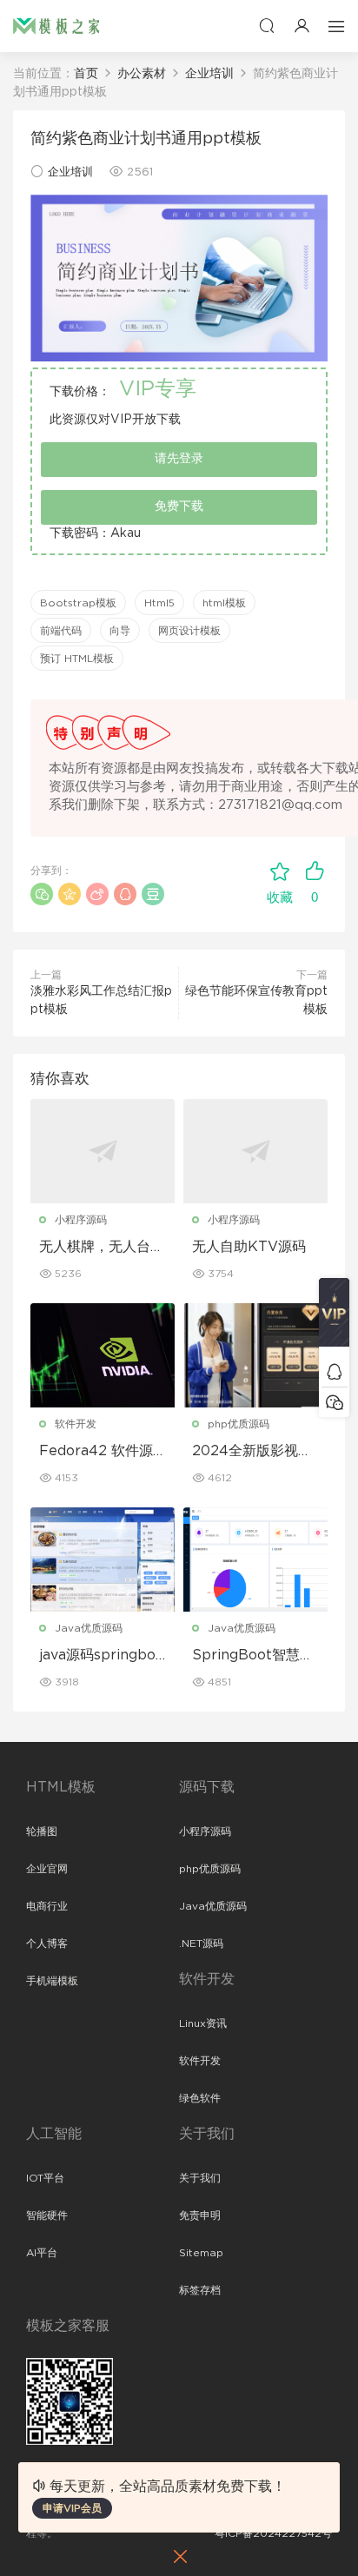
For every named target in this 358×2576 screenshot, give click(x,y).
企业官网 (47, 1869)
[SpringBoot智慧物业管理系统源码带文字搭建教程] (255, 1560)
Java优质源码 (89, 1628)
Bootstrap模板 (78, 603)
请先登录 (179, 459)
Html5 (159, 603)
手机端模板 (52, 1981)
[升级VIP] (334, 1317)
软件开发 (76, 1424)
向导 (120, 631)
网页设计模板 (189, 631)
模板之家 (56, 26)
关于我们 (200, 2178)
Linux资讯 (203, 2023)
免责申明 (200, 2215)
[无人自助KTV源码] (255, 1151)
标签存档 (200, 2290)
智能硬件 (47, 2215)
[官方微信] (334, 1402)
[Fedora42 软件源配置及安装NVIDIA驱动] (103, 1355)
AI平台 (42, 2253)
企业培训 (70, 172)
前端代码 (61, 631)
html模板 (224, 603)
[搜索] (267, 26)
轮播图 (42, 1831)
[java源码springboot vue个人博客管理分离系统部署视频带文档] (103, 1560)
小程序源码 (81, 1220)
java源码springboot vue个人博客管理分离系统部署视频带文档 (102, 1656)
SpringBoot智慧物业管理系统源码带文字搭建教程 (255, 1656)
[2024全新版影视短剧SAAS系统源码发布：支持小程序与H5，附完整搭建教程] (255, 1355)
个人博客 (47, 1944)
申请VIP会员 (72, 2508)
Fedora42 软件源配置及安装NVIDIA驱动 (100, 1452)
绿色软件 (200, 2098)
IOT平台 (45, 2178)
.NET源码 (201, 1944)
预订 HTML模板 (77, 659)
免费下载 (179, 507)
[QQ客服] (334, 1371)
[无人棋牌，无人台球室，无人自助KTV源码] (103, 1151)
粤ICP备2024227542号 (273, 2533)
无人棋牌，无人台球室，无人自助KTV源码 (102, 1248)
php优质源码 (239, 1424)
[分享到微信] (42, 894)
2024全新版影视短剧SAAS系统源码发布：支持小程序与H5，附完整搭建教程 (255, 1452)
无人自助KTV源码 (249, 1247)
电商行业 (47, 1906)
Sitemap (201, 2253)
